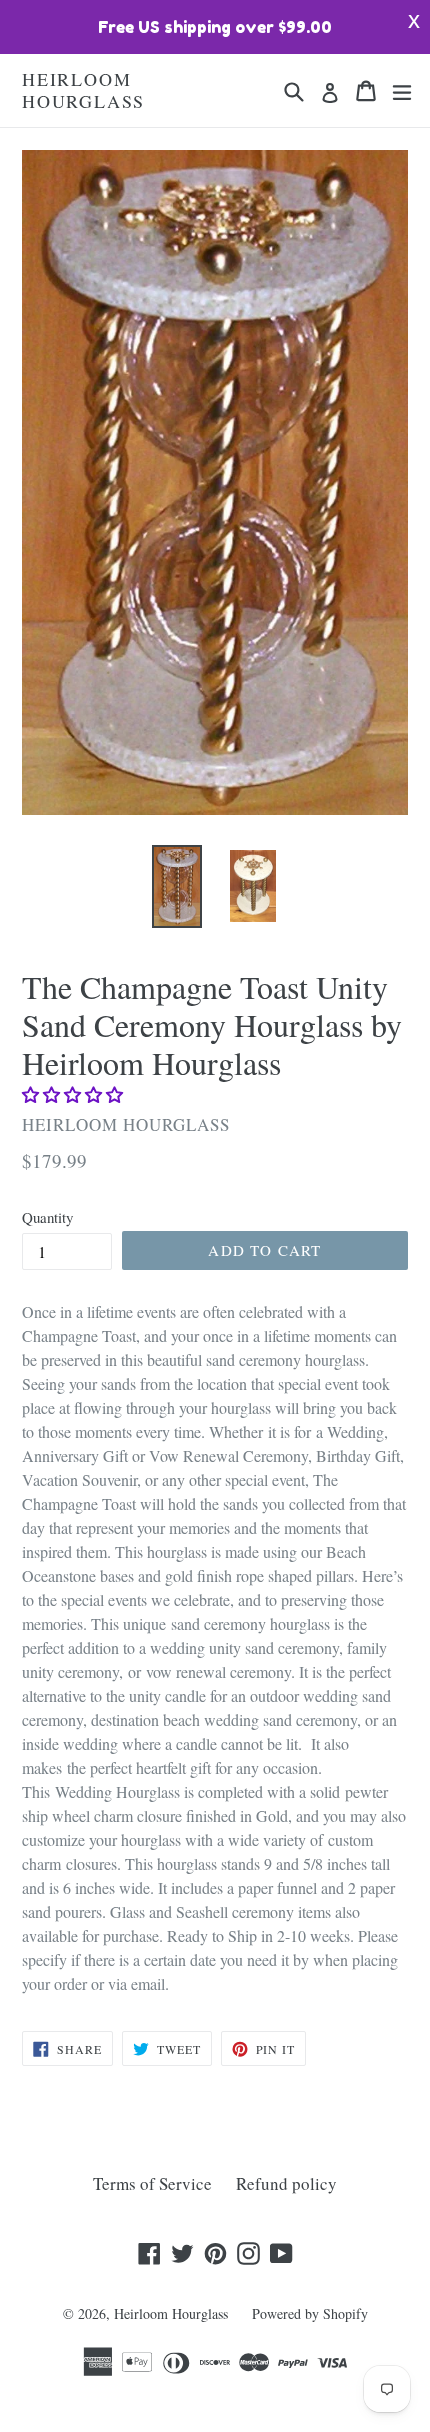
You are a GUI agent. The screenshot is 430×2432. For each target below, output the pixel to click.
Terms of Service (152, 2183)
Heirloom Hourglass (83, 90)
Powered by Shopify (310, 2313)
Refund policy (286, 2183)
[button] (74, 1094)
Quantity (47, 1217)
